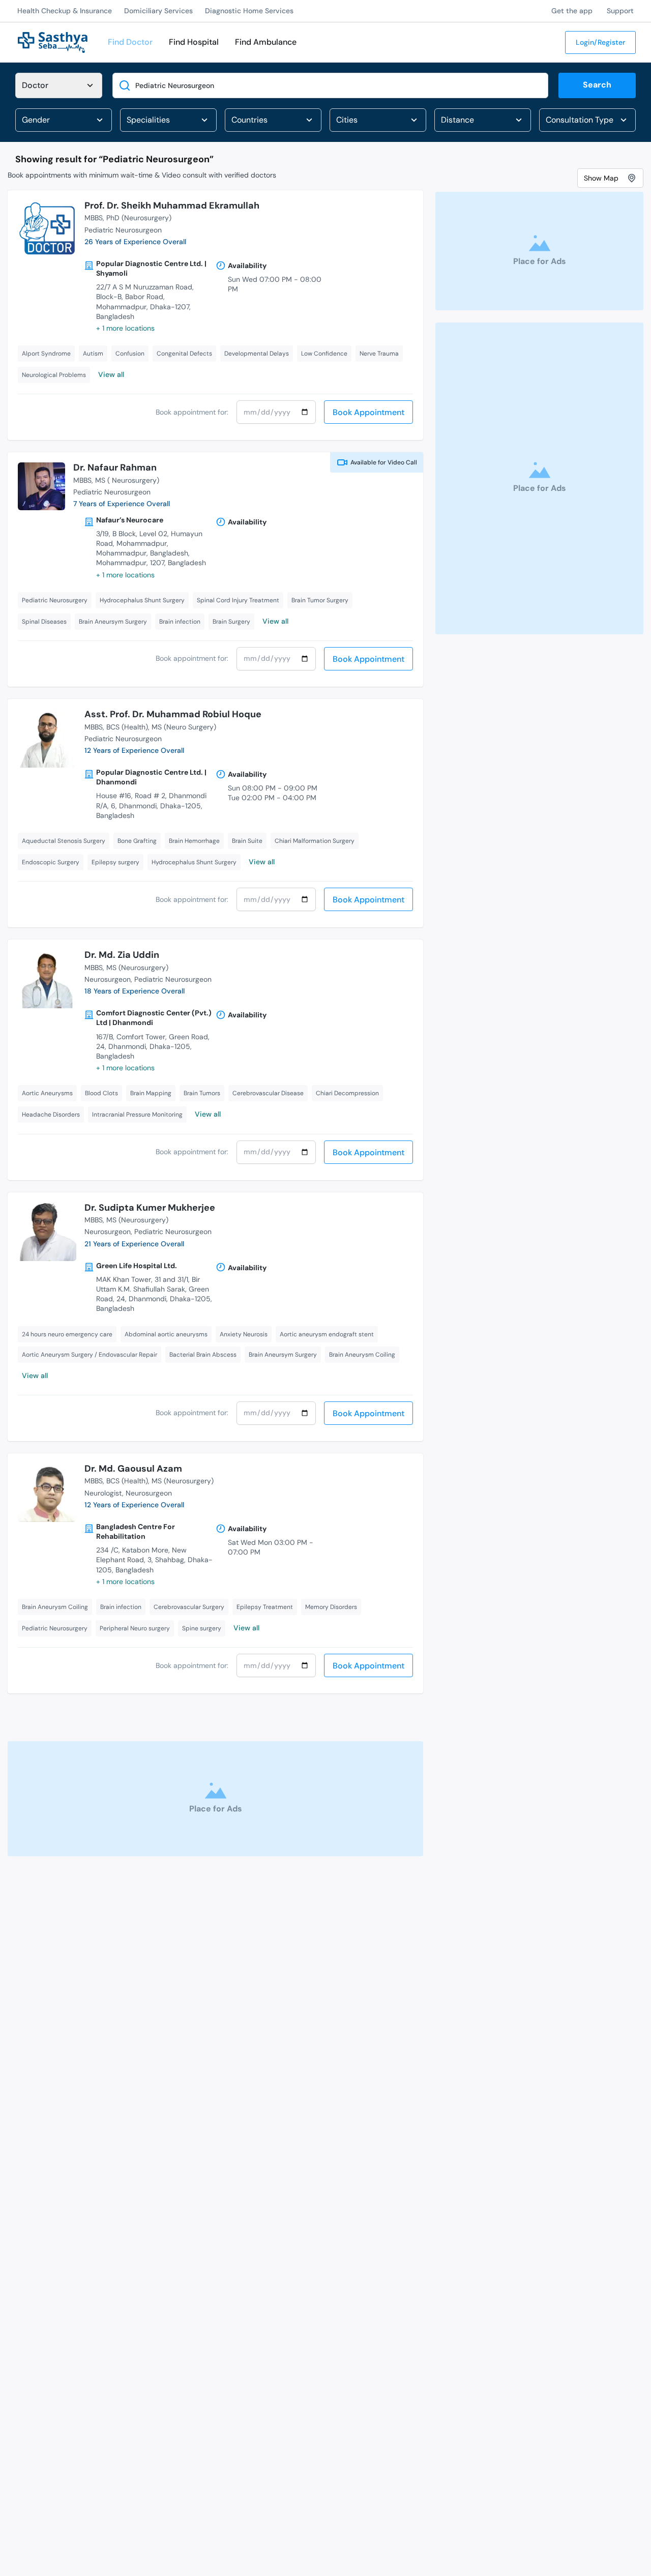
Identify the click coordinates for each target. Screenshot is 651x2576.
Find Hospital (194, 42)
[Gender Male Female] (64, 120)
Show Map (601, 178)
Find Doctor (130, 42)
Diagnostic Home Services (249, 11)
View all (111, 374)
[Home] (53, 41)
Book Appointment (368, 412)
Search (597, 85)
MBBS (94, 218)
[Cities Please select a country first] (378, 120)
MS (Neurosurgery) (137, 968)
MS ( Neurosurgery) (127, 480)
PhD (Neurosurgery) (139, 218)
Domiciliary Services (158, 11)
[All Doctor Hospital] (59, 85)
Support (620, 11)
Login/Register (600, 42)
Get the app (572, 11)
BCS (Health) (127, 727)
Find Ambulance (266, 42)
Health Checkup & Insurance (65, 11)
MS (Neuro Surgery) (184, 727)
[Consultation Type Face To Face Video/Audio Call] (587, 120)
